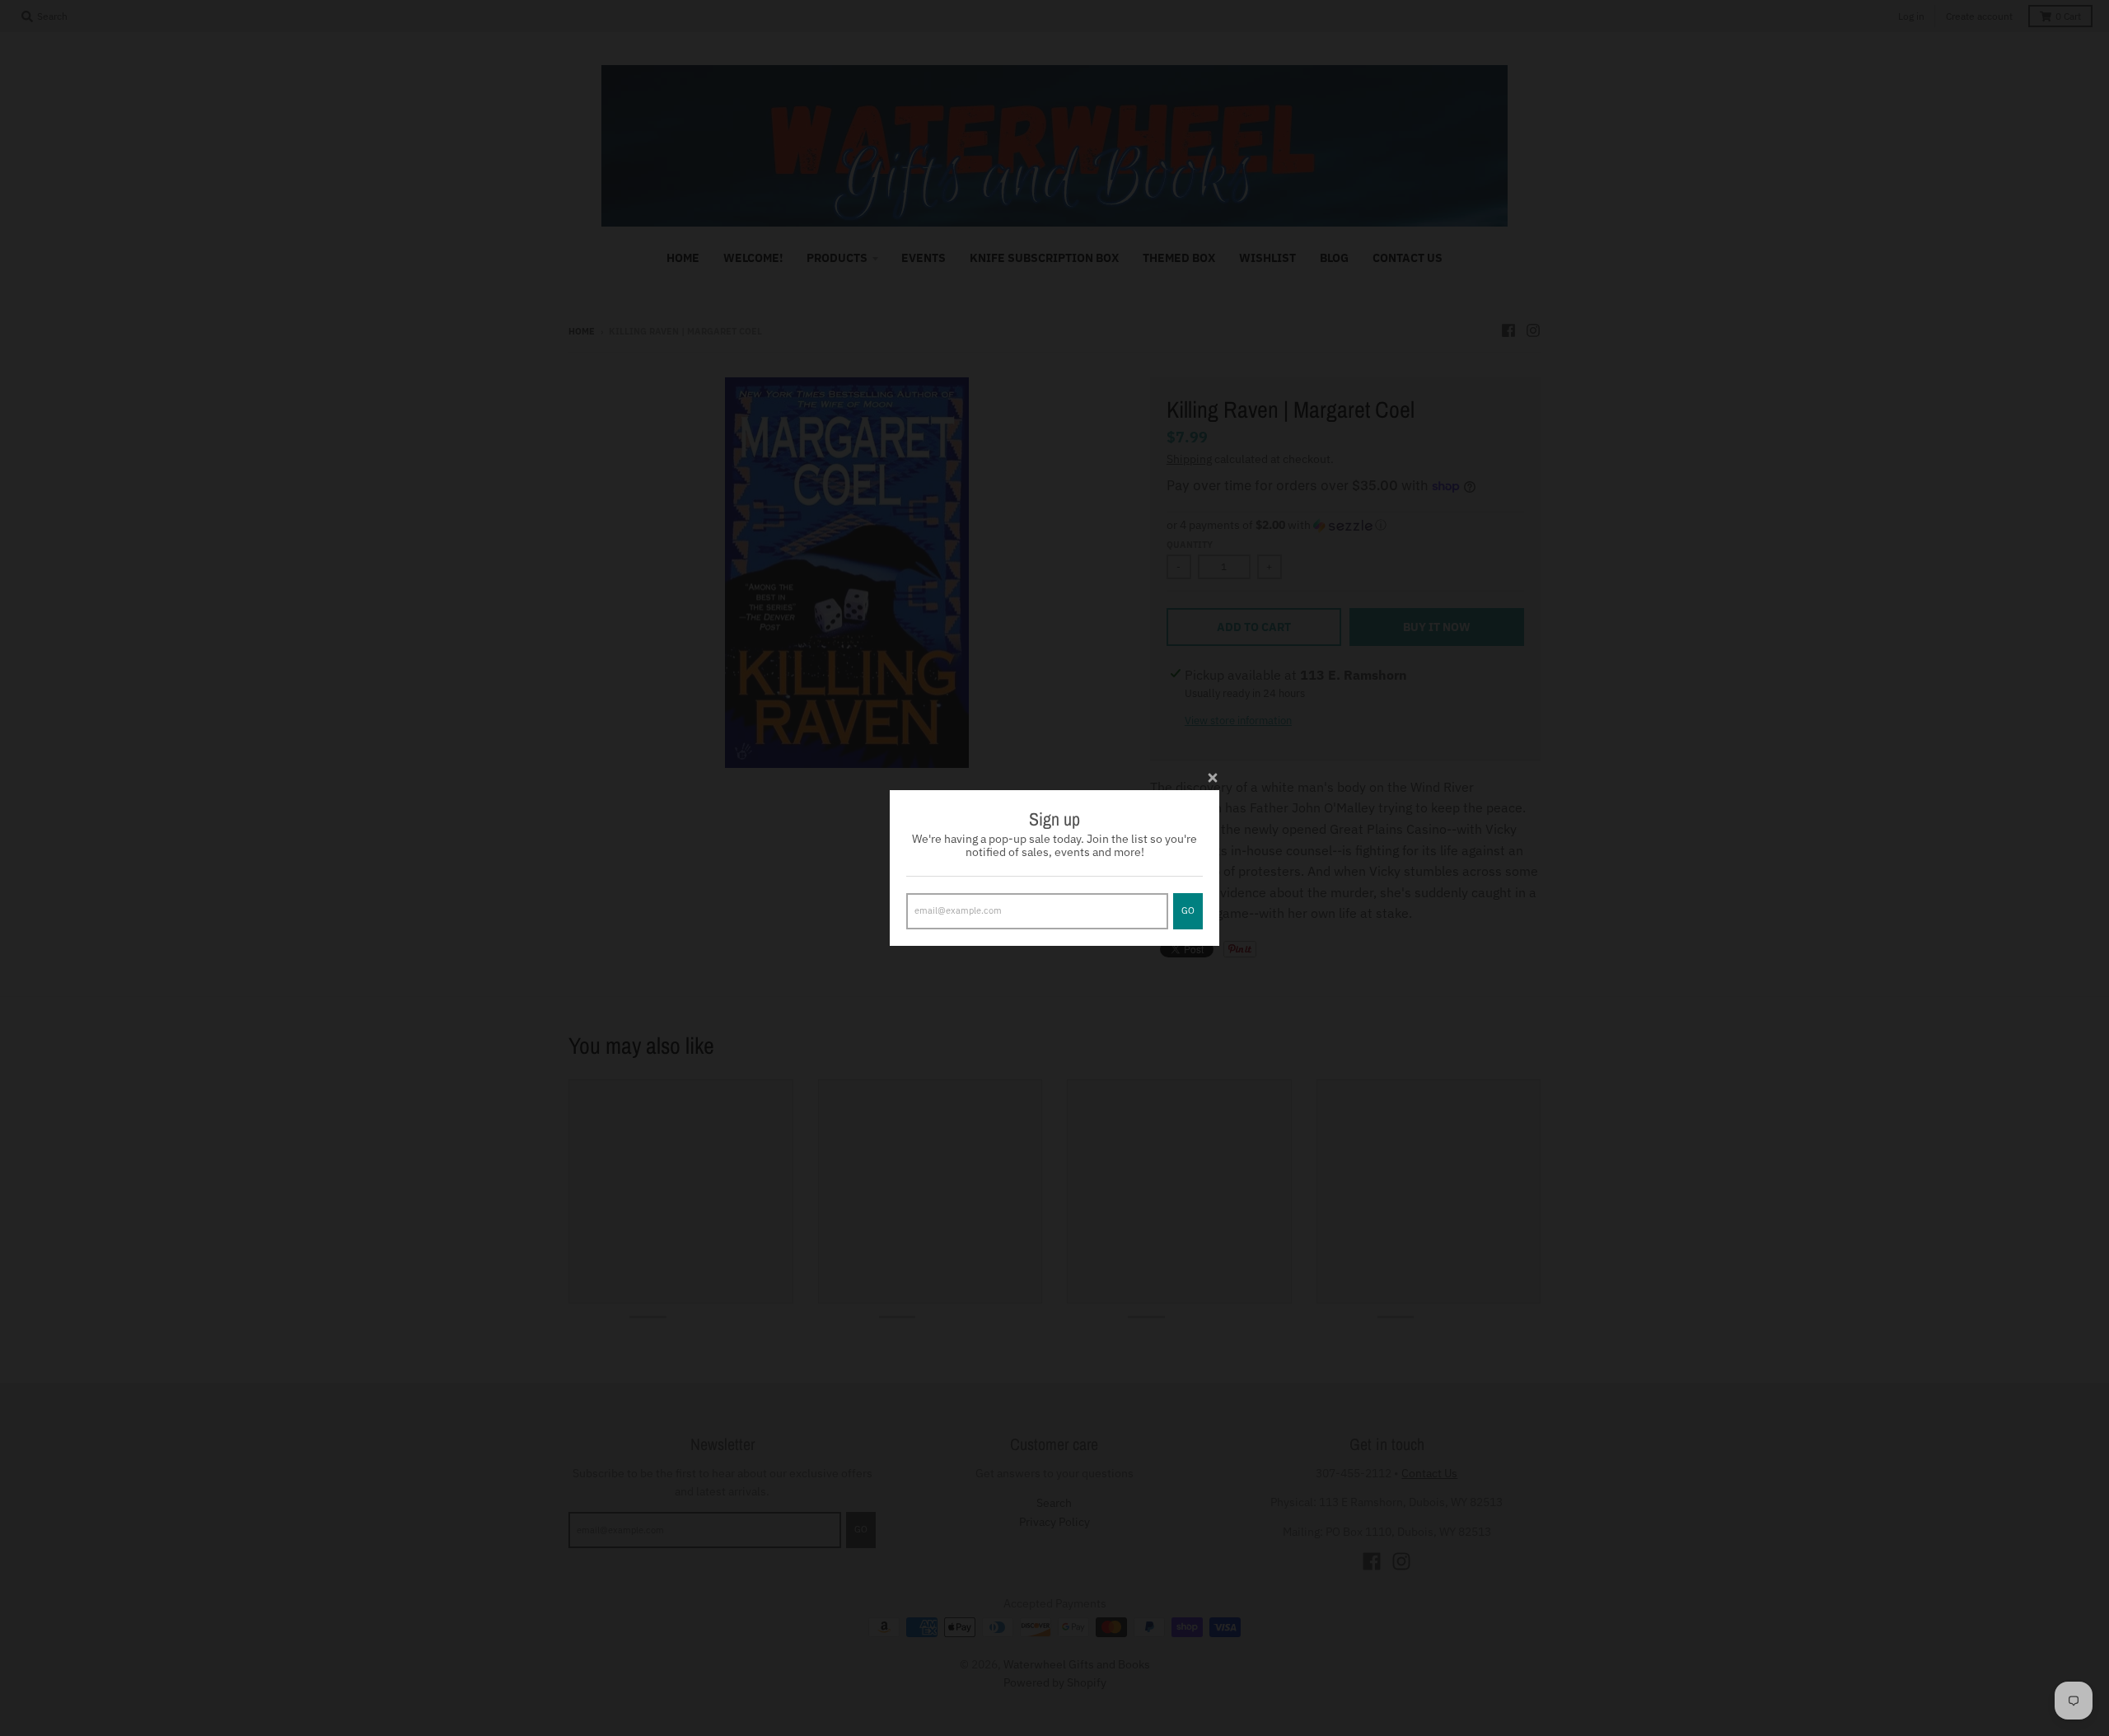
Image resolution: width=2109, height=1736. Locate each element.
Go (1188, 910)
